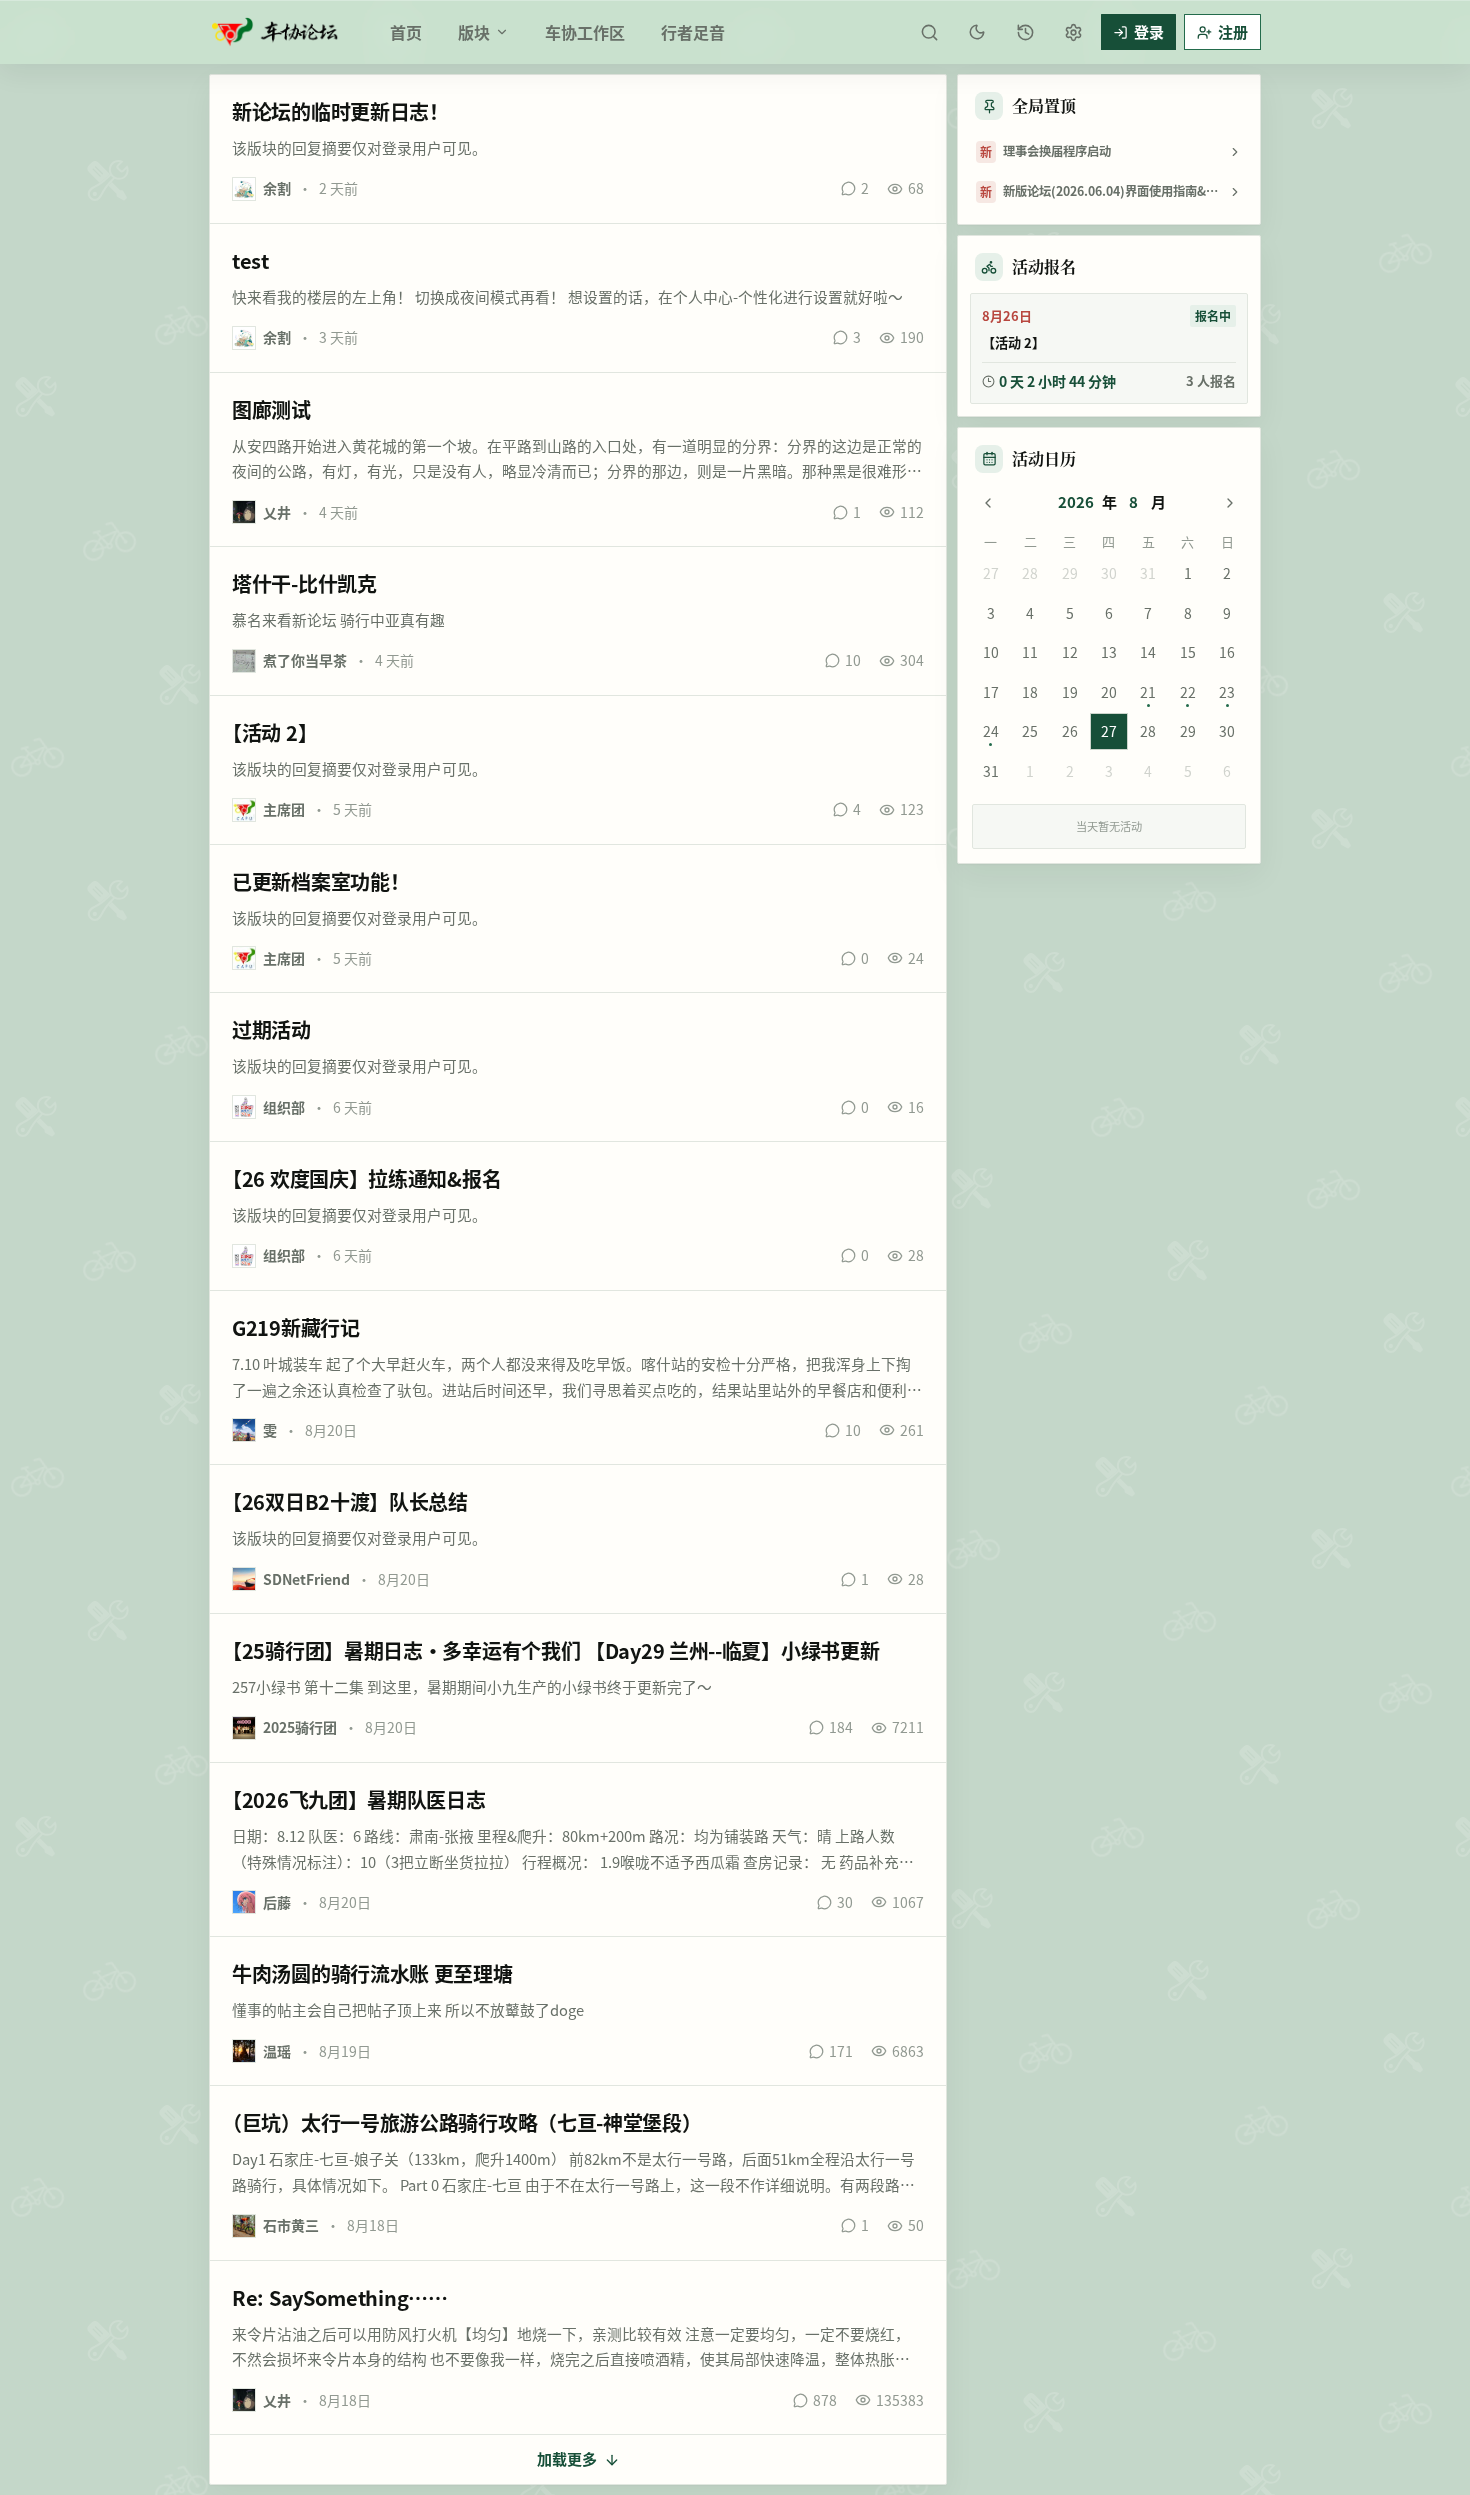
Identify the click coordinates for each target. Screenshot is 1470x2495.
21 (1148, 692)
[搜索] (929, 32)
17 (991, 692)
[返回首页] (274, 32)
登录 (1149, 31)
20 (1109, 692)
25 (1030, 731)
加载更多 (567, 2458)
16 (1227, 652)
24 (991, 731)
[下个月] (1230, 503)
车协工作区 (585, 32)
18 (1030, 692)
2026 (1076, 501)
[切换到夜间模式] (977, 32)
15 (1188, 652)
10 (991, 652)
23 (1227, 692)
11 (1030, 652)
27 (991, 573)
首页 (406, 32)
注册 (1233, 31)
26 (1070, 731)
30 (1109, 573)
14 (1148, 652)
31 (1148, 573)
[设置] (1073, 32)
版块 (474, 32)
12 (1070, 652)
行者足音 (693, 32)
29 (1070, 573)
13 (1109, 652)
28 (1030, 573)
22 (1188, 692)
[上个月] (988, 503)
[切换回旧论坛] (1025, 32)
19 (1070, 692)
